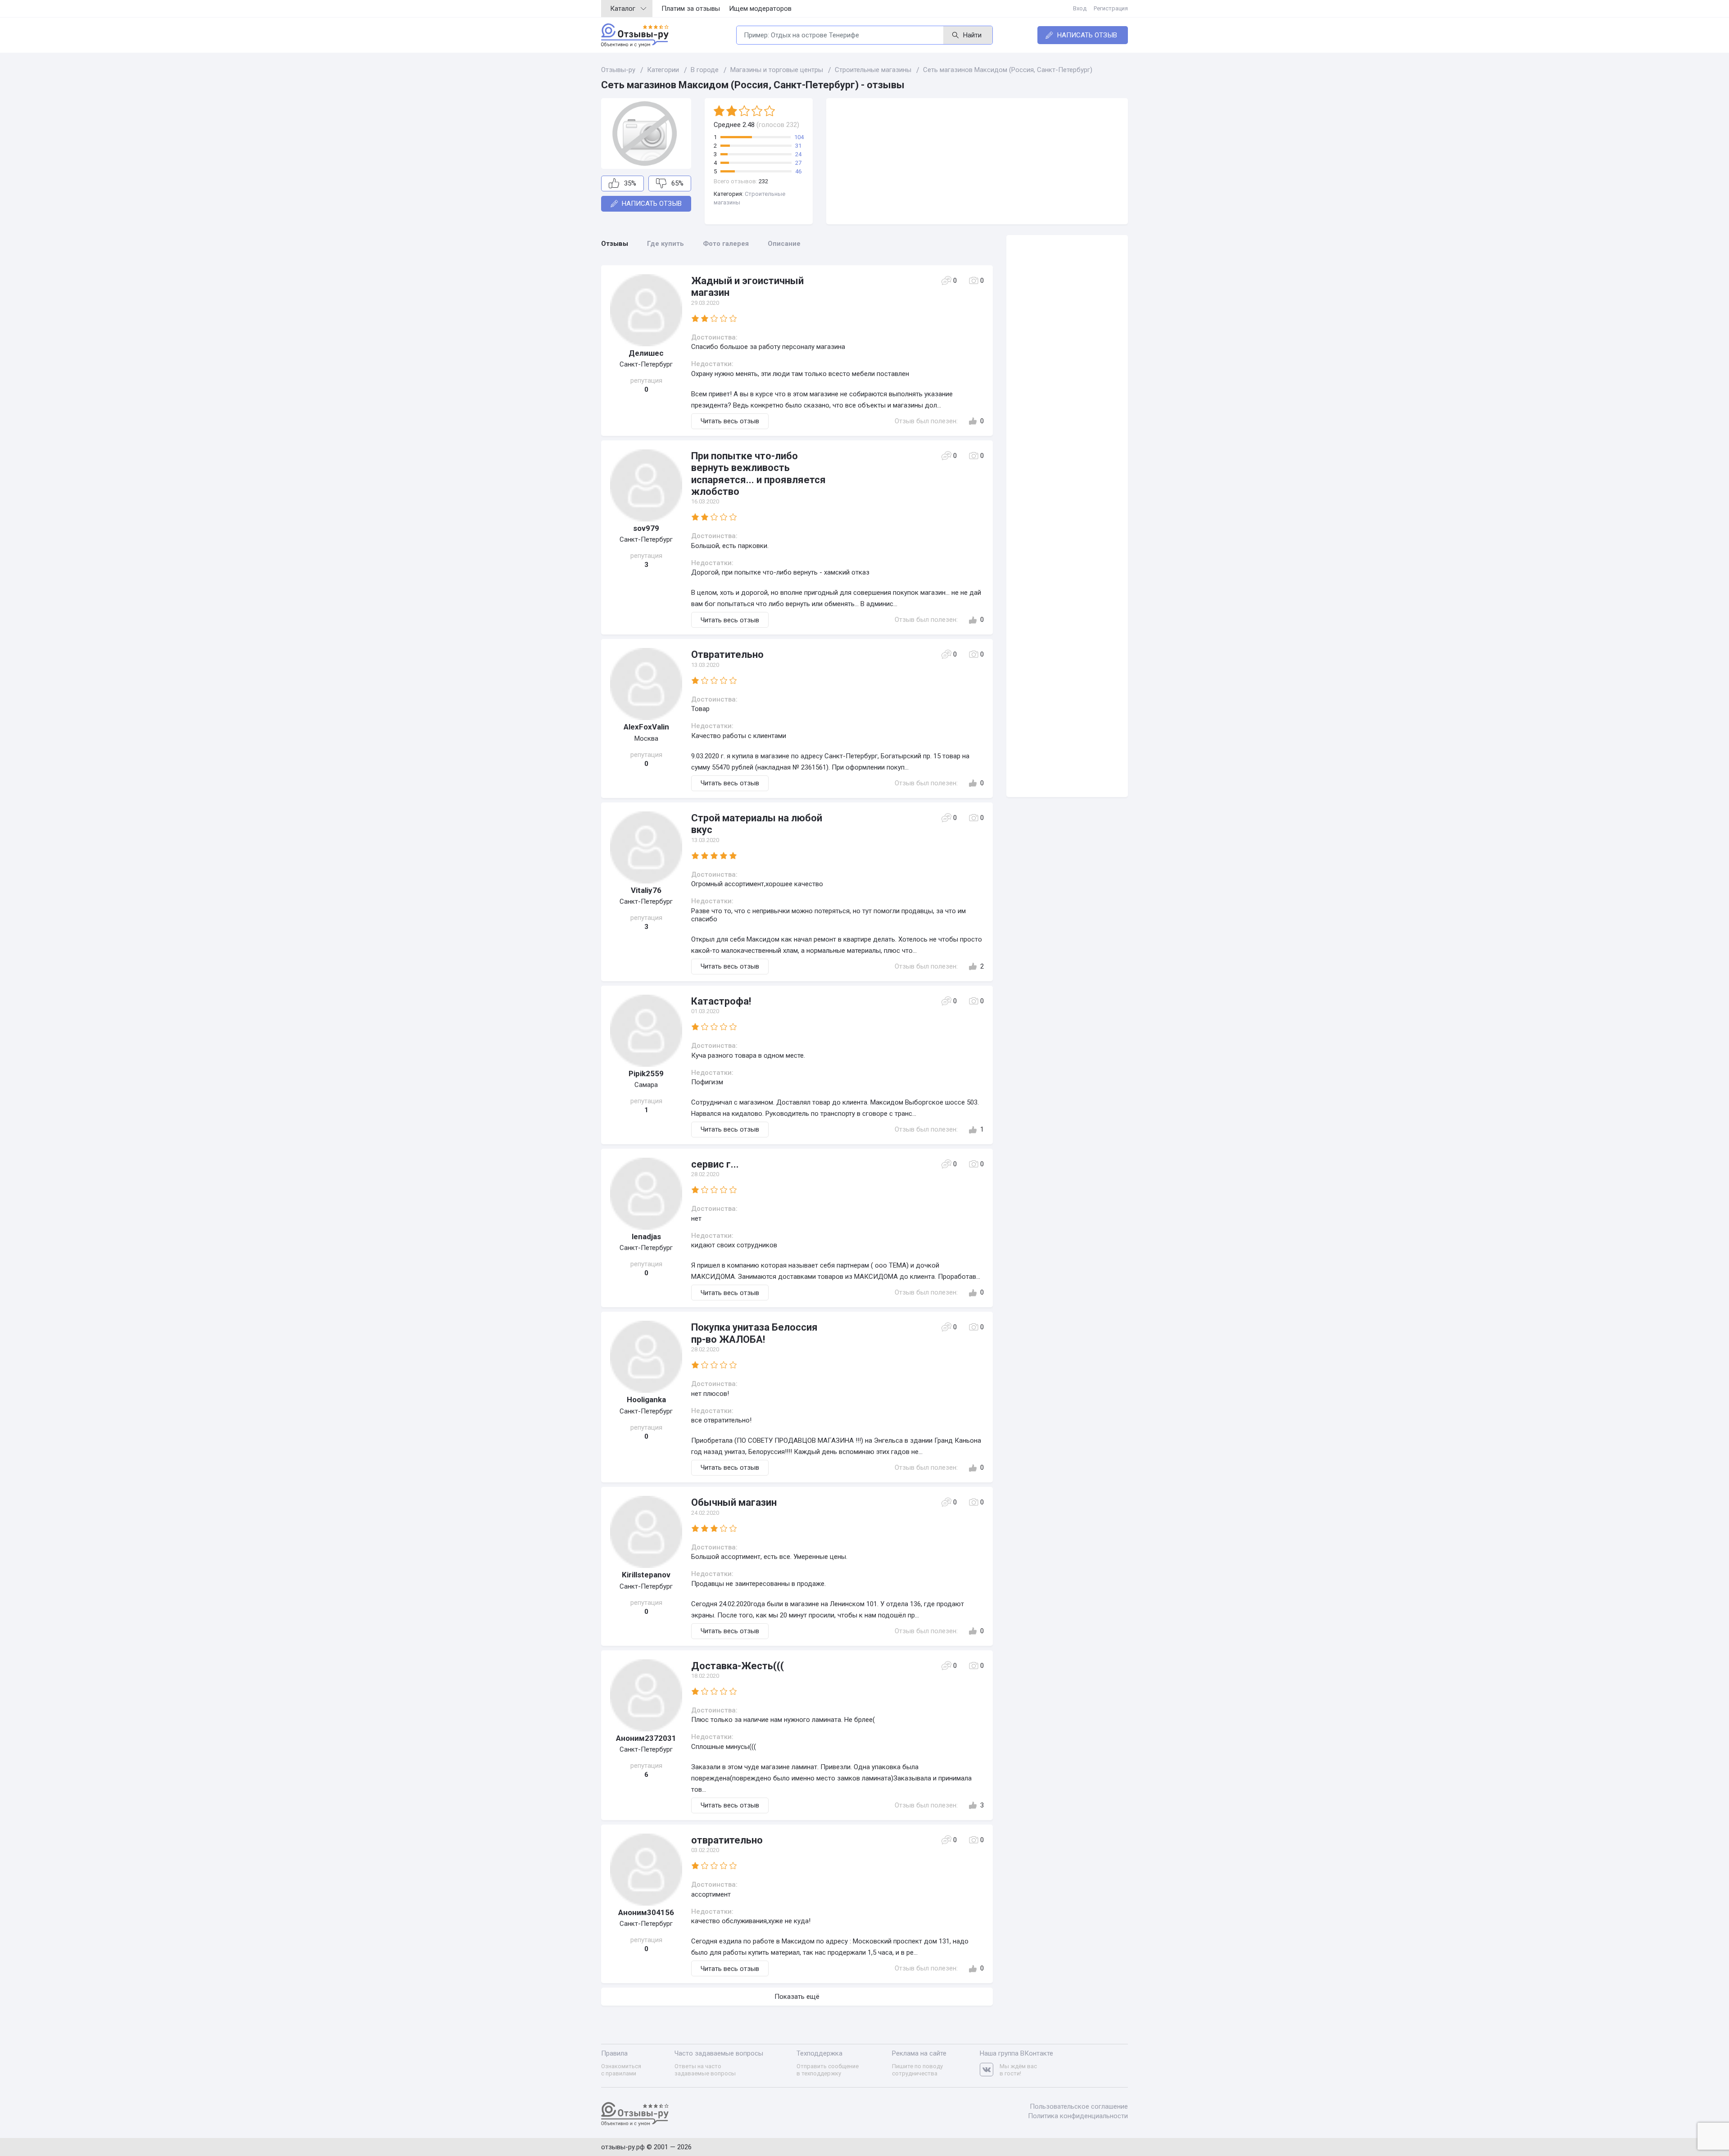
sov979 (646, 528)
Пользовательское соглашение (1079, 2106)
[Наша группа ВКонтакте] (990, 2070)
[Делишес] (646, 310)
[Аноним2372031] (646, 1695)
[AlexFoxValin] (646, 684)
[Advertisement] (977, 161)
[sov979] (646, 485)
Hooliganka (646, 1400)
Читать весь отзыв (730, 421)
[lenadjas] (646, 1194)
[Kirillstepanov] (646, 1532)
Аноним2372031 (646, 1738)
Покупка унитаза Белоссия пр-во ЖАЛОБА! (754, 1333)
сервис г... (715, 1164)
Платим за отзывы (691, 9)
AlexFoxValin (646, 727)
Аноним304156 (646, 1912)
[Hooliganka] (646, 1357)
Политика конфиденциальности (1078, 2116)
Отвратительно (727, 654)
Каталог (623, 9)
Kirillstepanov (646, 1575)
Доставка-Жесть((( (738, 1666)
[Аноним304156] (646, 1870)
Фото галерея (726, 244)
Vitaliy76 (646, 890)
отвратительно (727, 1840)
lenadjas (646, 1237)
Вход (1080, 8)
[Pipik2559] (646, 1031)
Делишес (646, 353)
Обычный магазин (734, 1502)
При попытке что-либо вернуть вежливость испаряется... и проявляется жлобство (758, 474)
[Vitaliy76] (646, 847)
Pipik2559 (646, 1073)
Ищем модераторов (760, 9)
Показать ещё (797, 1997)
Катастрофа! (721, 1001)
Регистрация (1111, 8)
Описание (784, 244)
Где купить (665, 244)
